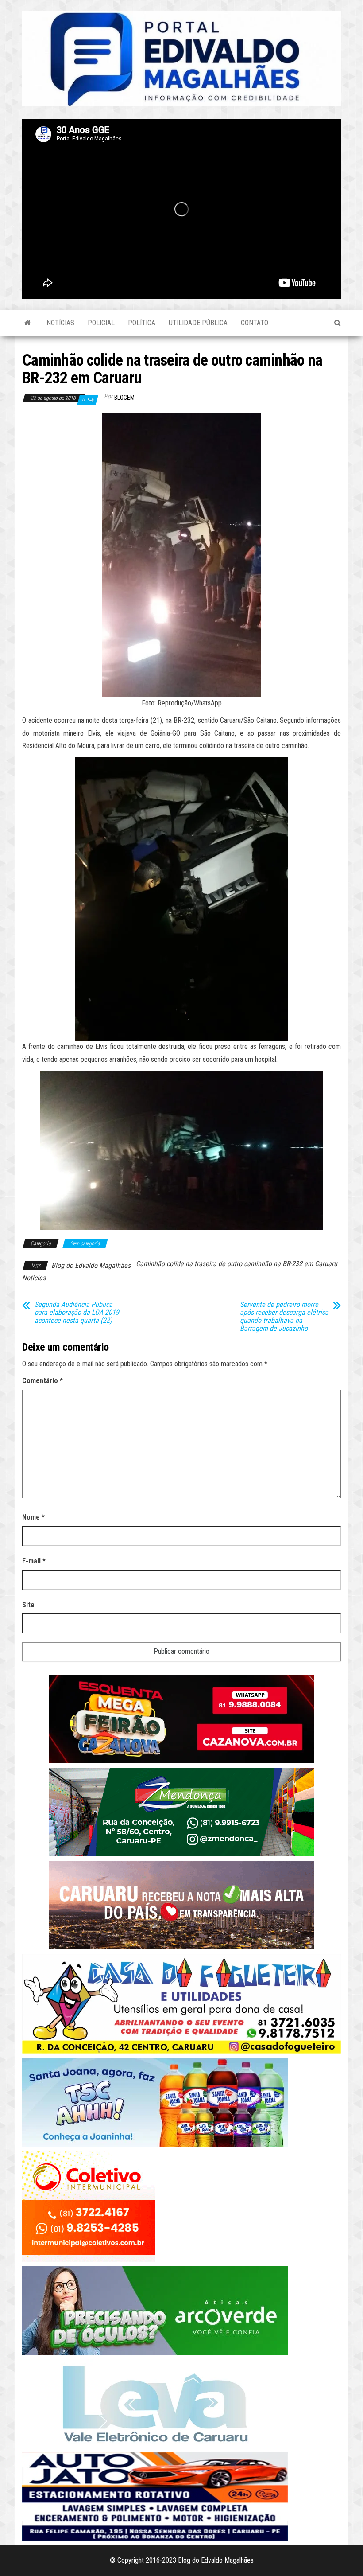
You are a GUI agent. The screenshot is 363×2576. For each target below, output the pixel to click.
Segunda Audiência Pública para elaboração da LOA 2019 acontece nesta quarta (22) (77, 1313)
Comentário (42, 1381)
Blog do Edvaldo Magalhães (91, 1265)
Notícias (60, 323)
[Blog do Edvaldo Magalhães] (28, 323)
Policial (101, 323)
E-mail (34, 1561)
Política (142, 323)
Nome (33, 1517)
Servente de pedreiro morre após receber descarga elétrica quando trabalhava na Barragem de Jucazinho (284, 1317)
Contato (255, 323)
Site (28, 1605)
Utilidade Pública (198, 323)
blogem (124, 398)
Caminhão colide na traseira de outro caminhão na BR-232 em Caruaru (237, 1264)
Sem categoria (85, 1243)
